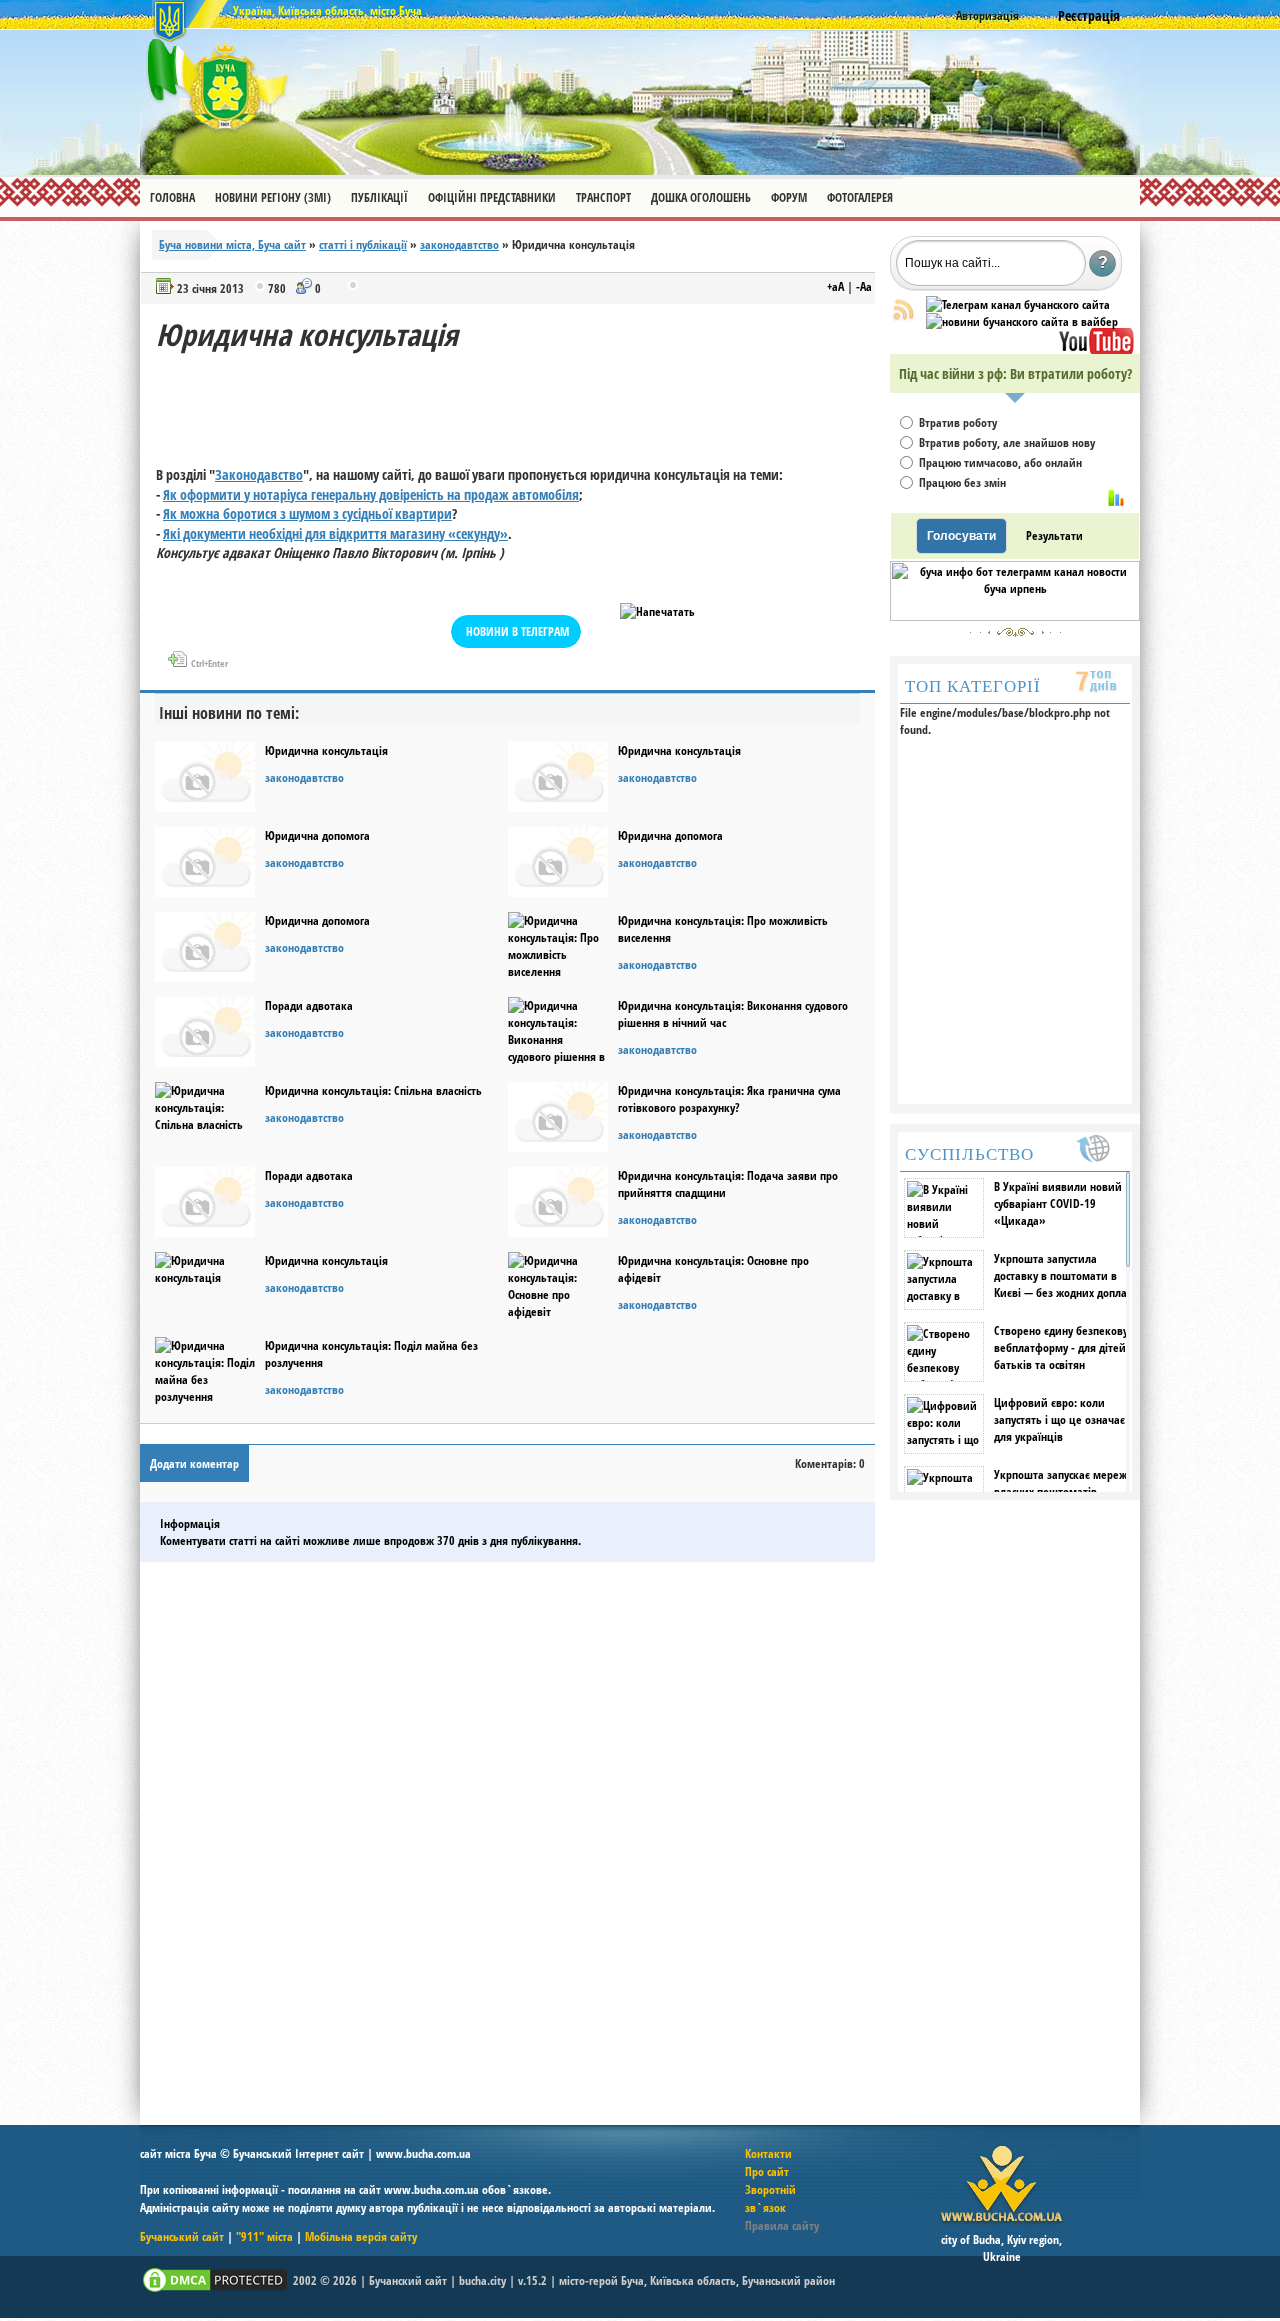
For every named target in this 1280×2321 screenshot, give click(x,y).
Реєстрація (1089, 15)
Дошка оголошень (701, 197)
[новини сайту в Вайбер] (1022, 321)
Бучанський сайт (182, 2236)
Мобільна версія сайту (361, 2236)
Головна (172, 197)
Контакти (768, 2153)
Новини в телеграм (517, 631)
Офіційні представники (492, 197)
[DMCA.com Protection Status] (215, 2290)
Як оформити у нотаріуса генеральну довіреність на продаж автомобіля (371, 494)
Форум (789, 197)
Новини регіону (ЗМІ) (273, 197)
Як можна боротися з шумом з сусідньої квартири (307, 513)
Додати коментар (194, 1463)
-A (864, 286)
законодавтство (459, 244)
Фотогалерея (860, 197)
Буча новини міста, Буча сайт (232, 244)
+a (835, 286)
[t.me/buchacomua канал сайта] (1018, 304)
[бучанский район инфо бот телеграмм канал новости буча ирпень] (1015, 616)
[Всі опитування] (1116, 498)
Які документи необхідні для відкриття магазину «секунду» (335, 533)
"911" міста (264, 2236)
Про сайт (767, 2171)
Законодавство (259, 474)
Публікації (379, 197)
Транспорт (603, 197)
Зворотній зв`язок (770, 2198)
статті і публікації (363, 244)
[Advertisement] (520, 400)
